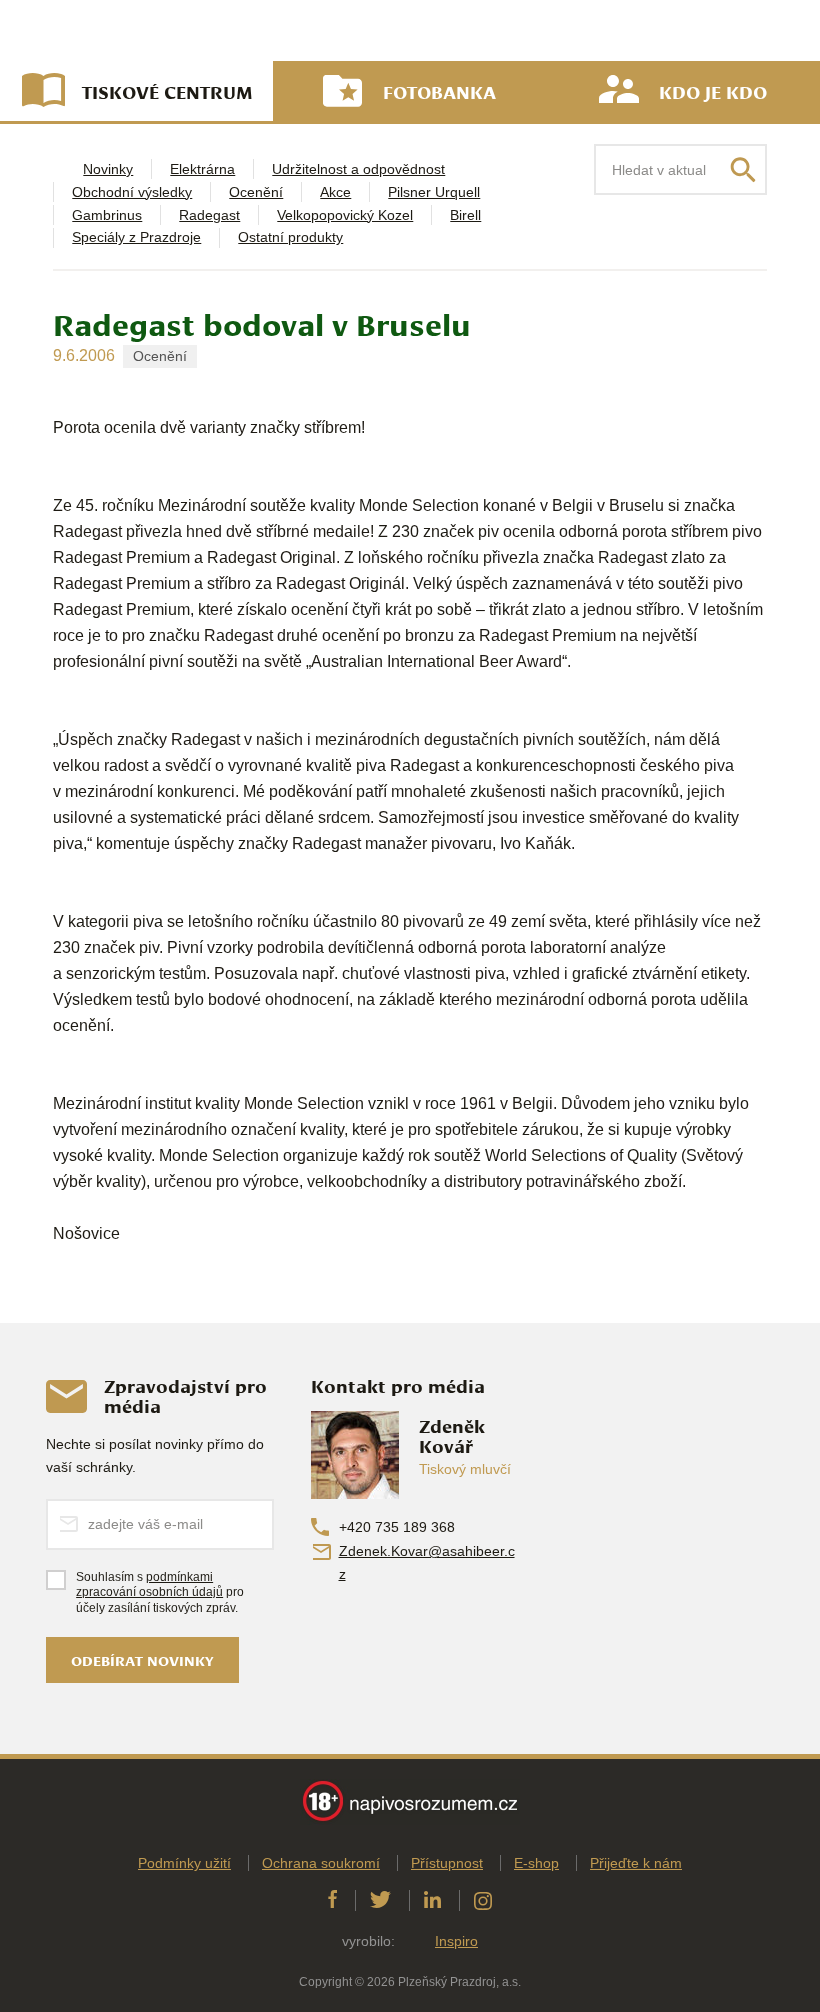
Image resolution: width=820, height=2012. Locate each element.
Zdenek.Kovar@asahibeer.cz (427, 1562)
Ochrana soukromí (321, 1863)
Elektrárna (202, 169)
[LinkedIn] (432, 1900)
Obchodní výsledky (132, 192)
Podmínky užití (184, 1863)
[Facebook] (332, 1900)
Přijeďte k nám (636, 1863)
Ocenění (256, 192)
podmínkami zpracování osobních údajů (149, 1584)
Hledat (743, 170)
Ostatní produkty (290, 237)
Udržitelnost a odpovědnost (358, 169)
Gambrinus (107, 215)
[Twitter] (380, 1900)
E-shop (536, 1863)
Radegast (209, 215)
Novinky (108, 169)
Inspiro (456, 1941)
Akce (335, 192)
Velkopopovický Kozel (345, 215)
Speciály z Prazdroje (136, 237)
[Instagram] (483, 1900)
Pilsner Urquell (434, 192)
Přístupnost (447, 1863)
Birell (465, 215)
